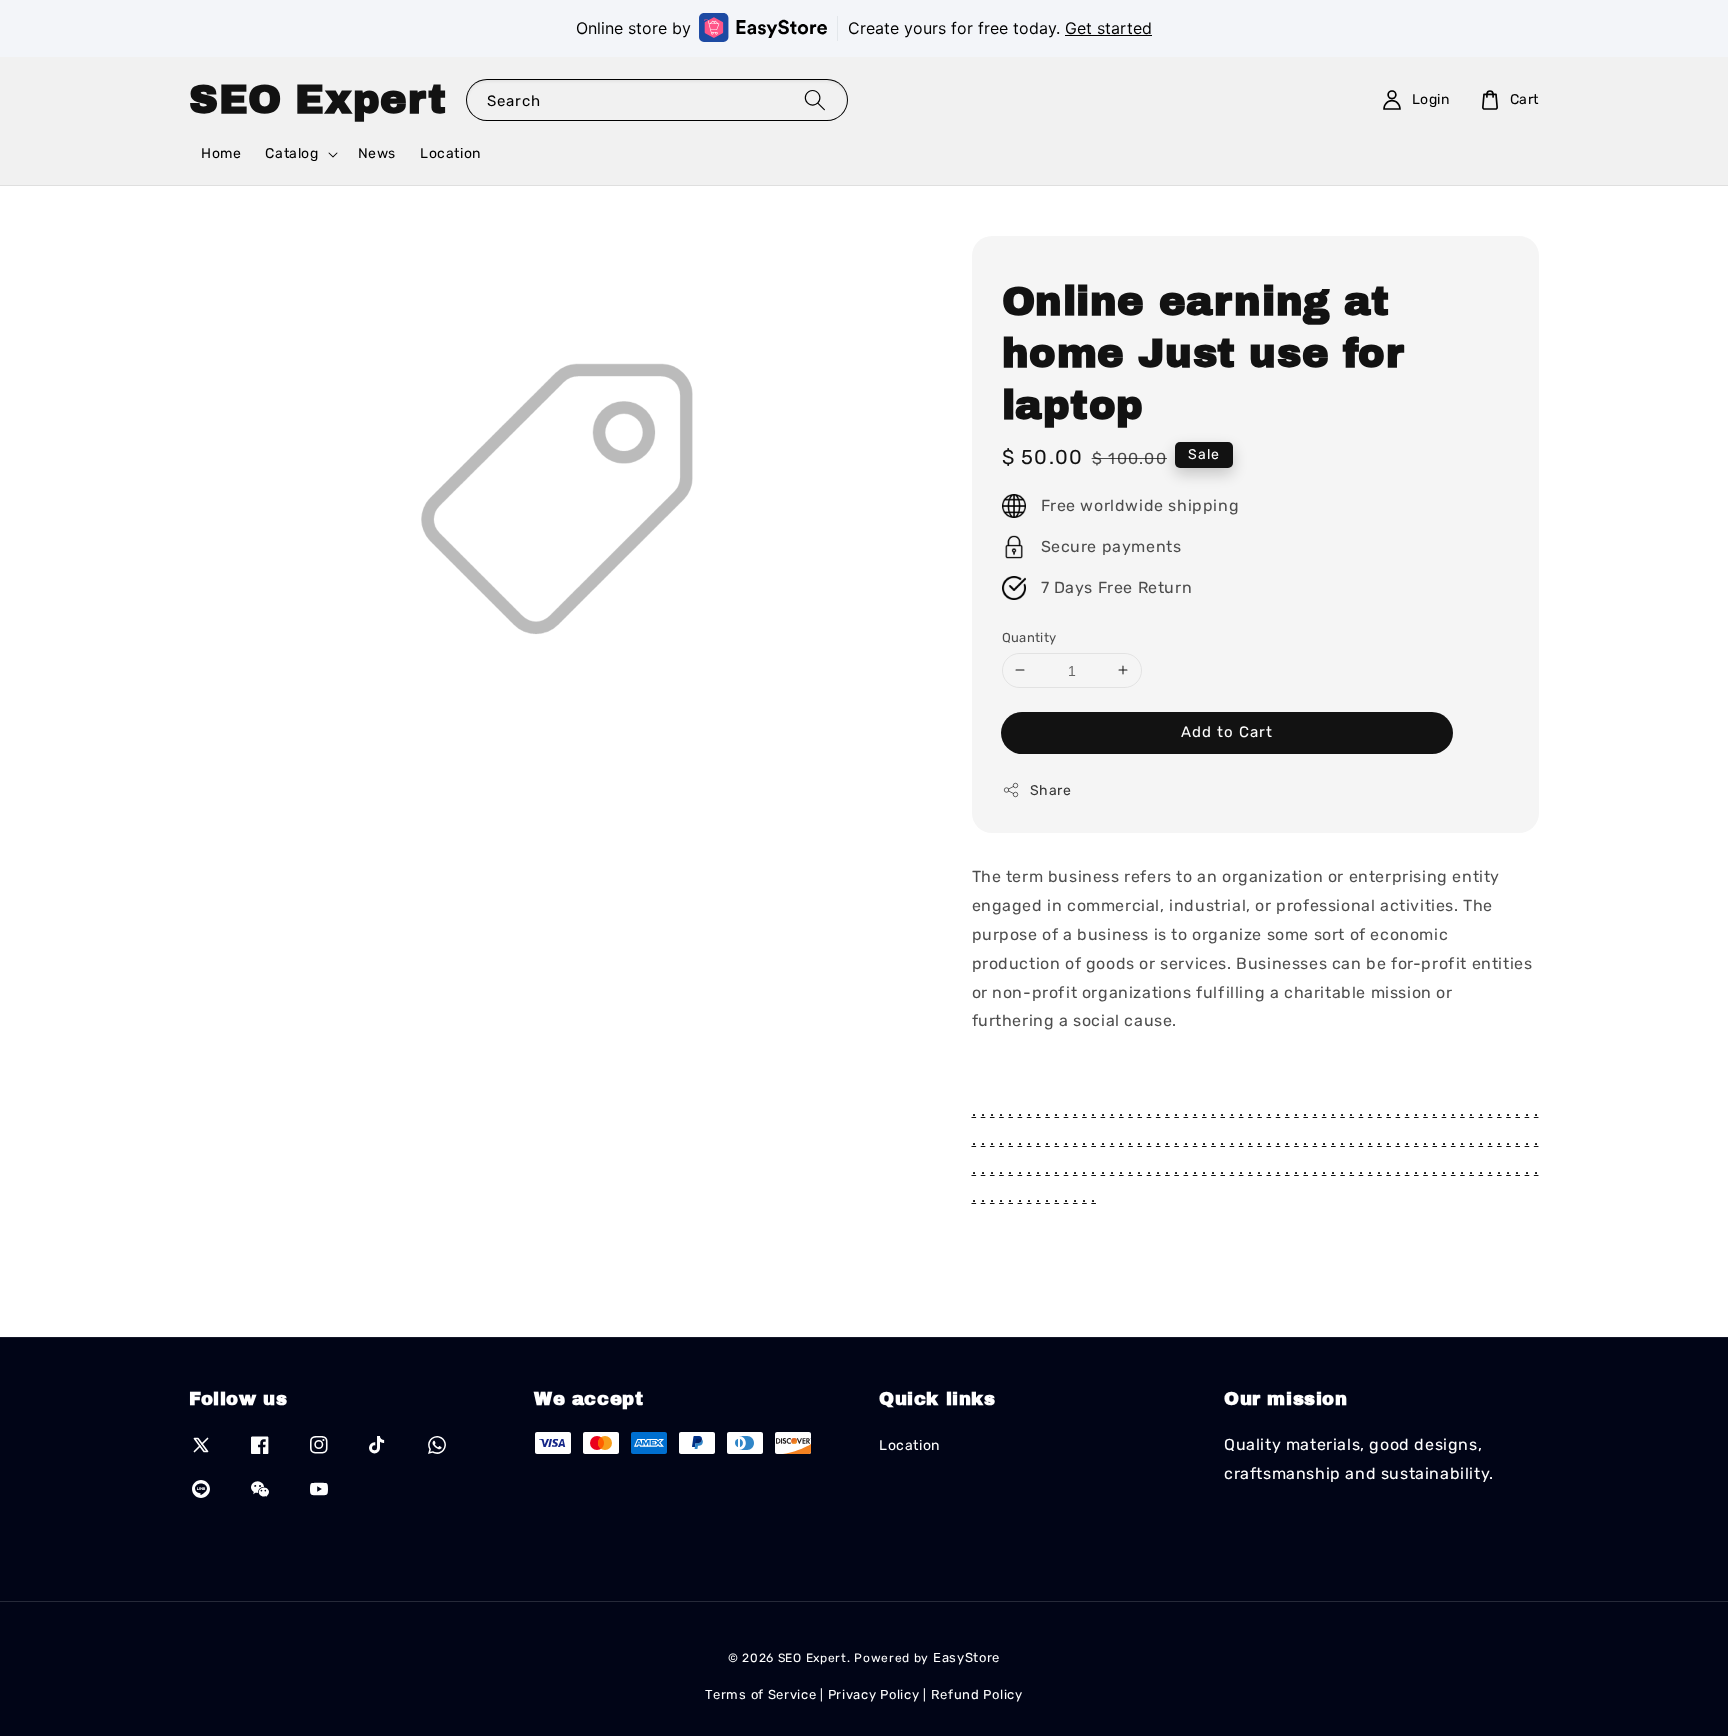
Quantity (1029, 636)
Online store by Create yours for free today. (864, 28)
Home (221, 153)
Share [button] (1051, 790)
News (377, 153)
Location (450, 153)
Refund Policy (977, 1694)
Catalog (291, 153)
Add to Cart (1227, 732)
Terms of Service (760, 1694)
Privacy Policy (874, 1694)
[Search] (815, 99)
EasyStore (966, 1657)
